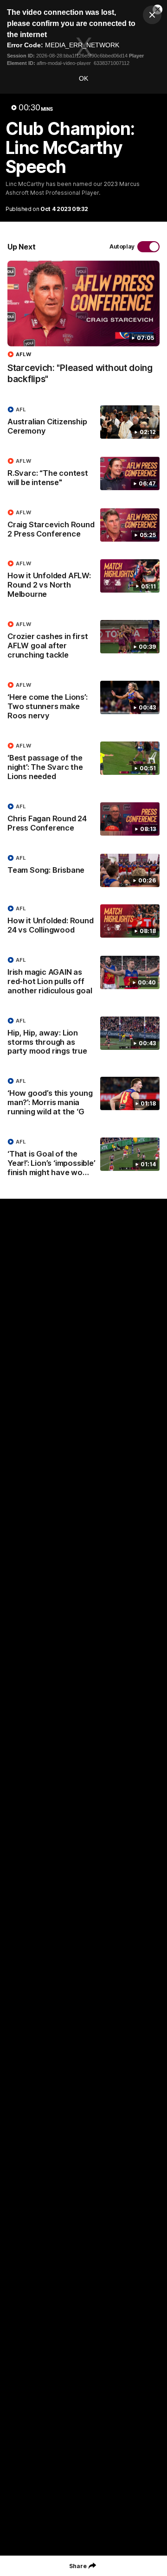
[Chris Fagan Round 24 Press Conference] (83, 819)
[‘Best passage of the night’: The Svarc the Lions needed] (83, 763)
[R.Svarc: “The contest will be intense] (83, 474)
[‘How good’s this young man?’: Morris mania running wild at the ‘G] (83, 1099)
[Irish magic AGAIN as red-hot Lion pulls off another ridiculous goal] (83, 978)
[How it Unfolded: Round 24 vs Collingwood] (83, 921)
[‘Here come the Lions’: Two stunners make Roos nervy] (83, 703)
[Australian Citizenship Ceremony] (83, 422)
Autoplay (122, 246)
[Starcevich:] (83, 327)
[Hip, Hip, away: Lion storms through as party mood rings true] (83, 1038)
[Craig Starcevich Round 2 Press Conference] (83, 525)
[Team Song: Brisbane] (83, 870)
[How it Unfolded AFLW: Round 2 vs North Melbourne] (83, 581)
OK (83, 78)
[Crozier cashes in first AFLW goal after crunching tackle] (83, 642)
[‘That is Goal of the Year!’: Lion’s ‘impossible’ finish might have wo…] (83, 1159)
